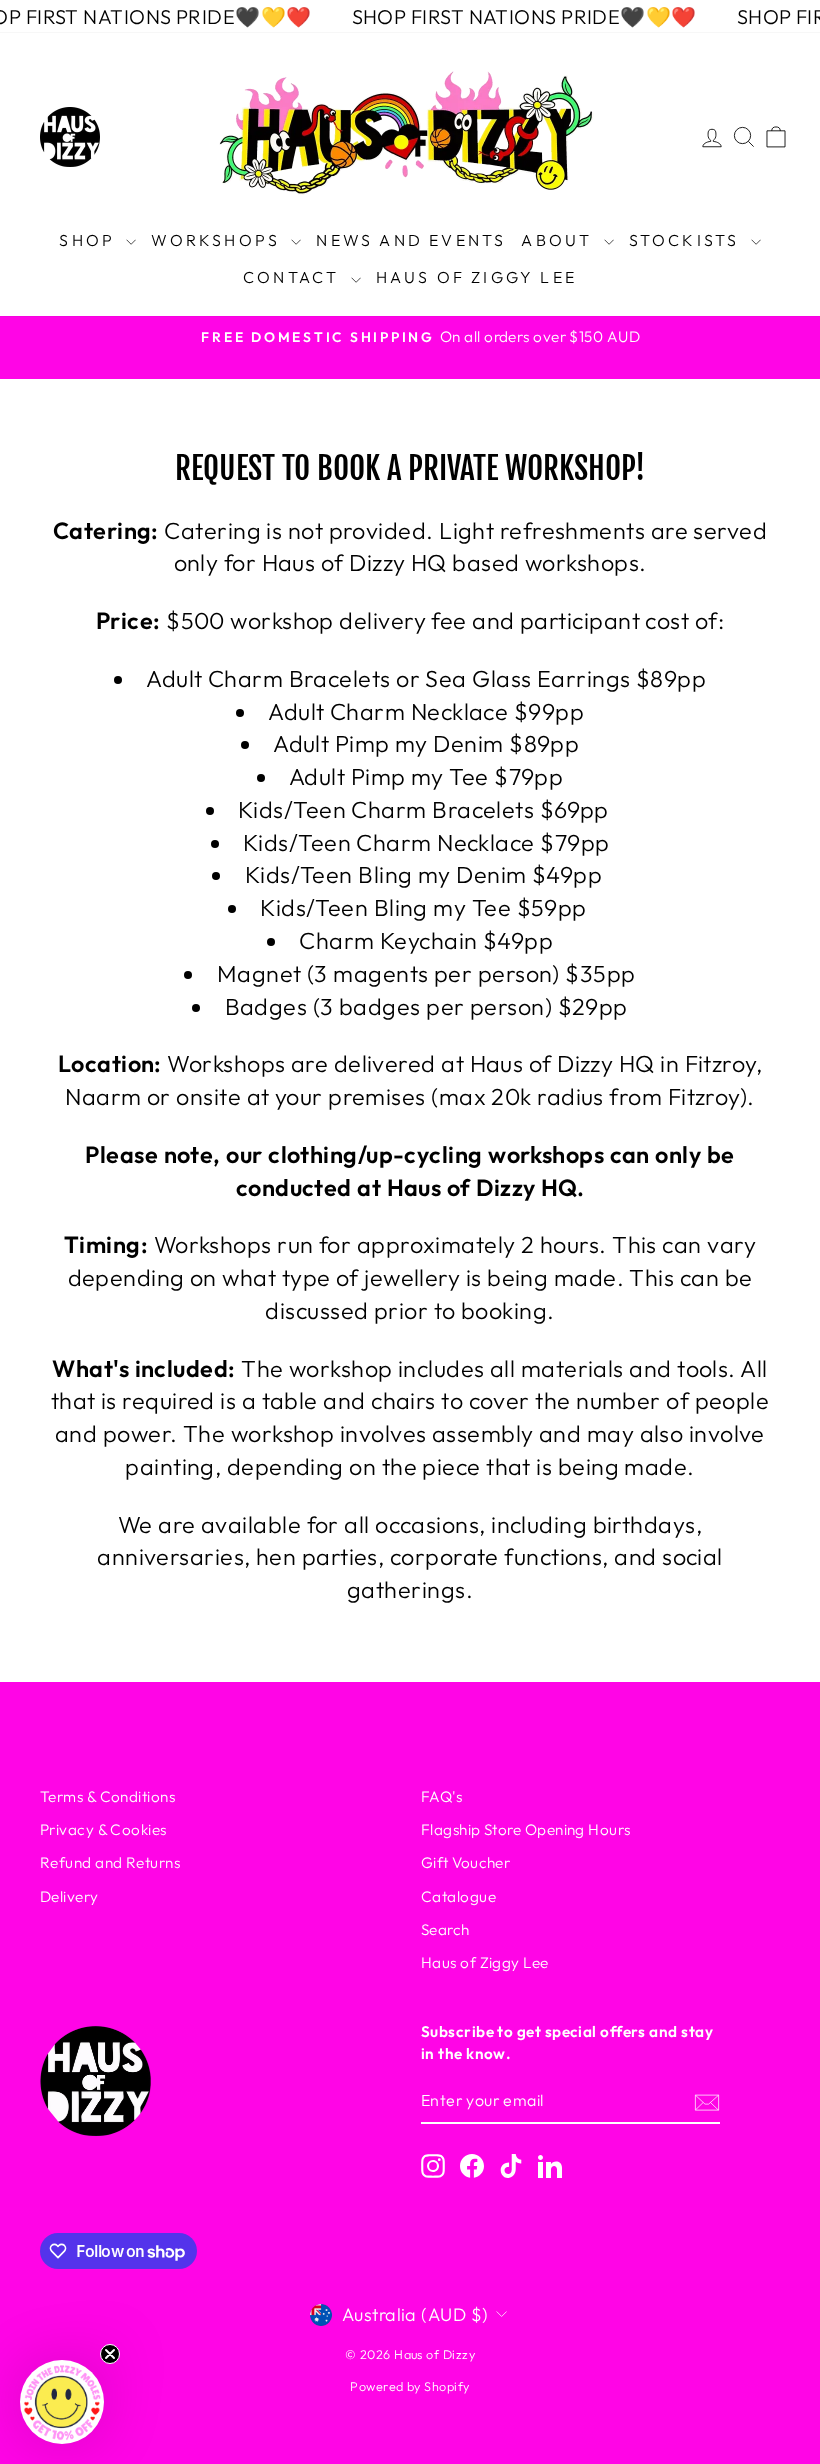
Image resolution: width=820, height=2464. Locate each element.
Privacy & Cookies (103, 1829)
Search (445, 1929)
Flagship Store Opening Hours (526, 1829)
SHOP (90, 240)
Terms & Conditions (107, 1796)
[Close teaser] (110, 2354)
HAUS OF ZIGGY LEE (476, 277)
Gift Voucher (465, 1862)
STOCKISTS (687, 240)
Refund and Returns (110, 1862)
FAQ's (441, 1796)
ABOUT (559, 240)
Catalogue (458, 1896)
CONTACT (294, 277)
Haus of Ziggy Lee (485, 1962)
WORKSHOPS (218, 240)
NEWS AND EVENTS (411, 240)
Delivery (69, 1896)
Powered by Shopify (409, 2386)
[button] (62, 2402)
